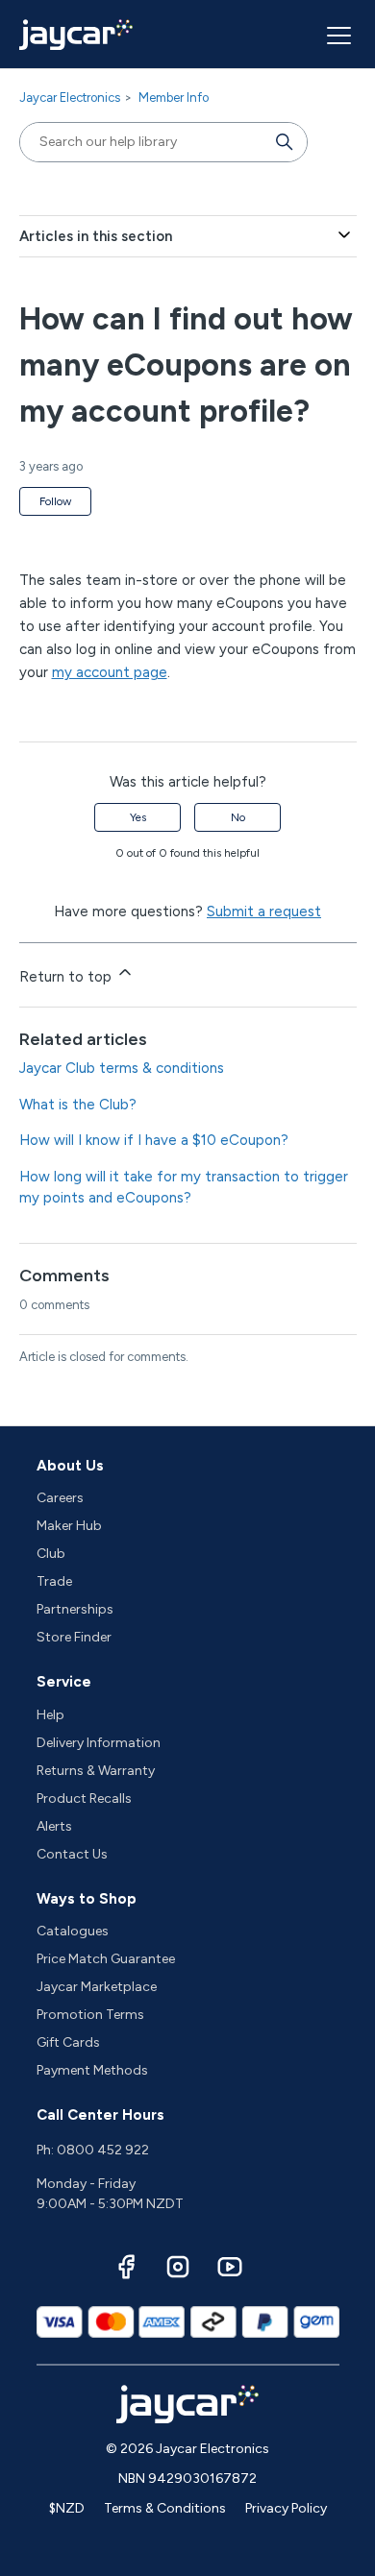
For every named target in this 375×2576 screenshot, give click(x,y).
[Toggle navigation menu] (337, 35)
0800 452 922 (103, 2150)
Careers (60, 1498)
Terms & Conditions (165, 2508)
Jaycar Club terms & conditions (122, 1068)
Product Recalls (84, 1798)
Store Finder (74, 1637)
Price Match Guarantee (106, 1959)
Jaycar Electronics (70, 97)
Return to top (67, 977)
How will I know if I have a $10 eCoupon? (154, 1140)
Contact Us (72, 1854)
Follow (55, 501)
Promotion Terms (90, 2015)
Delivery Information (99, 1743)
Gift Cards (68, 2042)
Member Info (174, 97)
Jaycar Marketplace (97, 1987)
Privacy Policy (286, 2508)
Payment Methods (92, 2070)
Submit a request (264, 911)
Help (50, 1715)
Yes (138, 817)
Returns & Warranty (96, 1771)
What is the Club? (78, 1105)
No (238, 817)
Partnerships (75, 1609)
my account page (110, 672)
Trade (54, 1581)
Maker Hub (69, 1526)
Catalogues (73, 1931)
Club (51, 1554)
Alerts (54, 1826)
